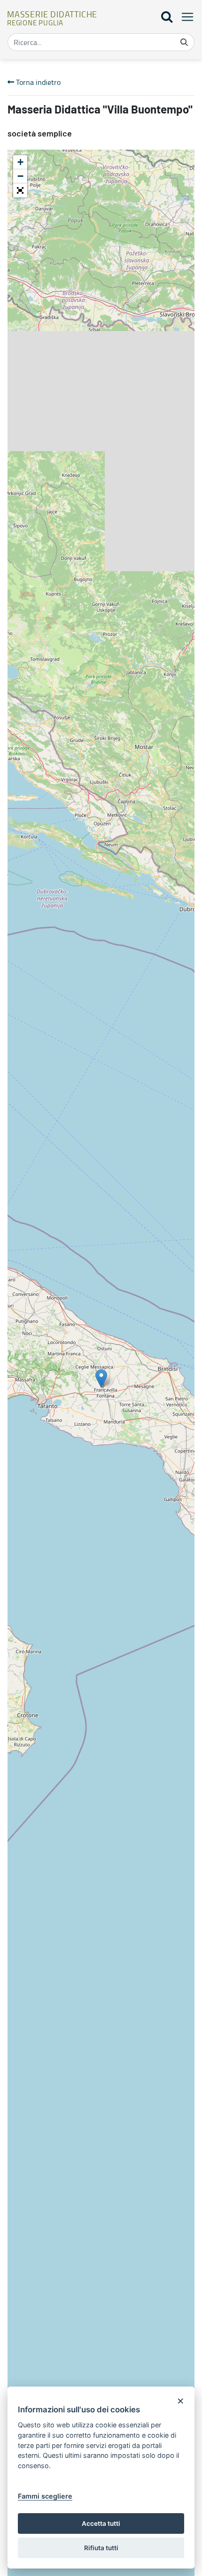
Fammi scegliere (45, 2496)
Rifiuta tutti (101, 2548)
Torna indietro (37, 82)
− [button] (20, 176)
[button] (20, 190)
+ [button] (20, 162)
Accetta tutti (101, 2523)
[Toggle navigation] (185, 17)
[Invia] (184, 42)
